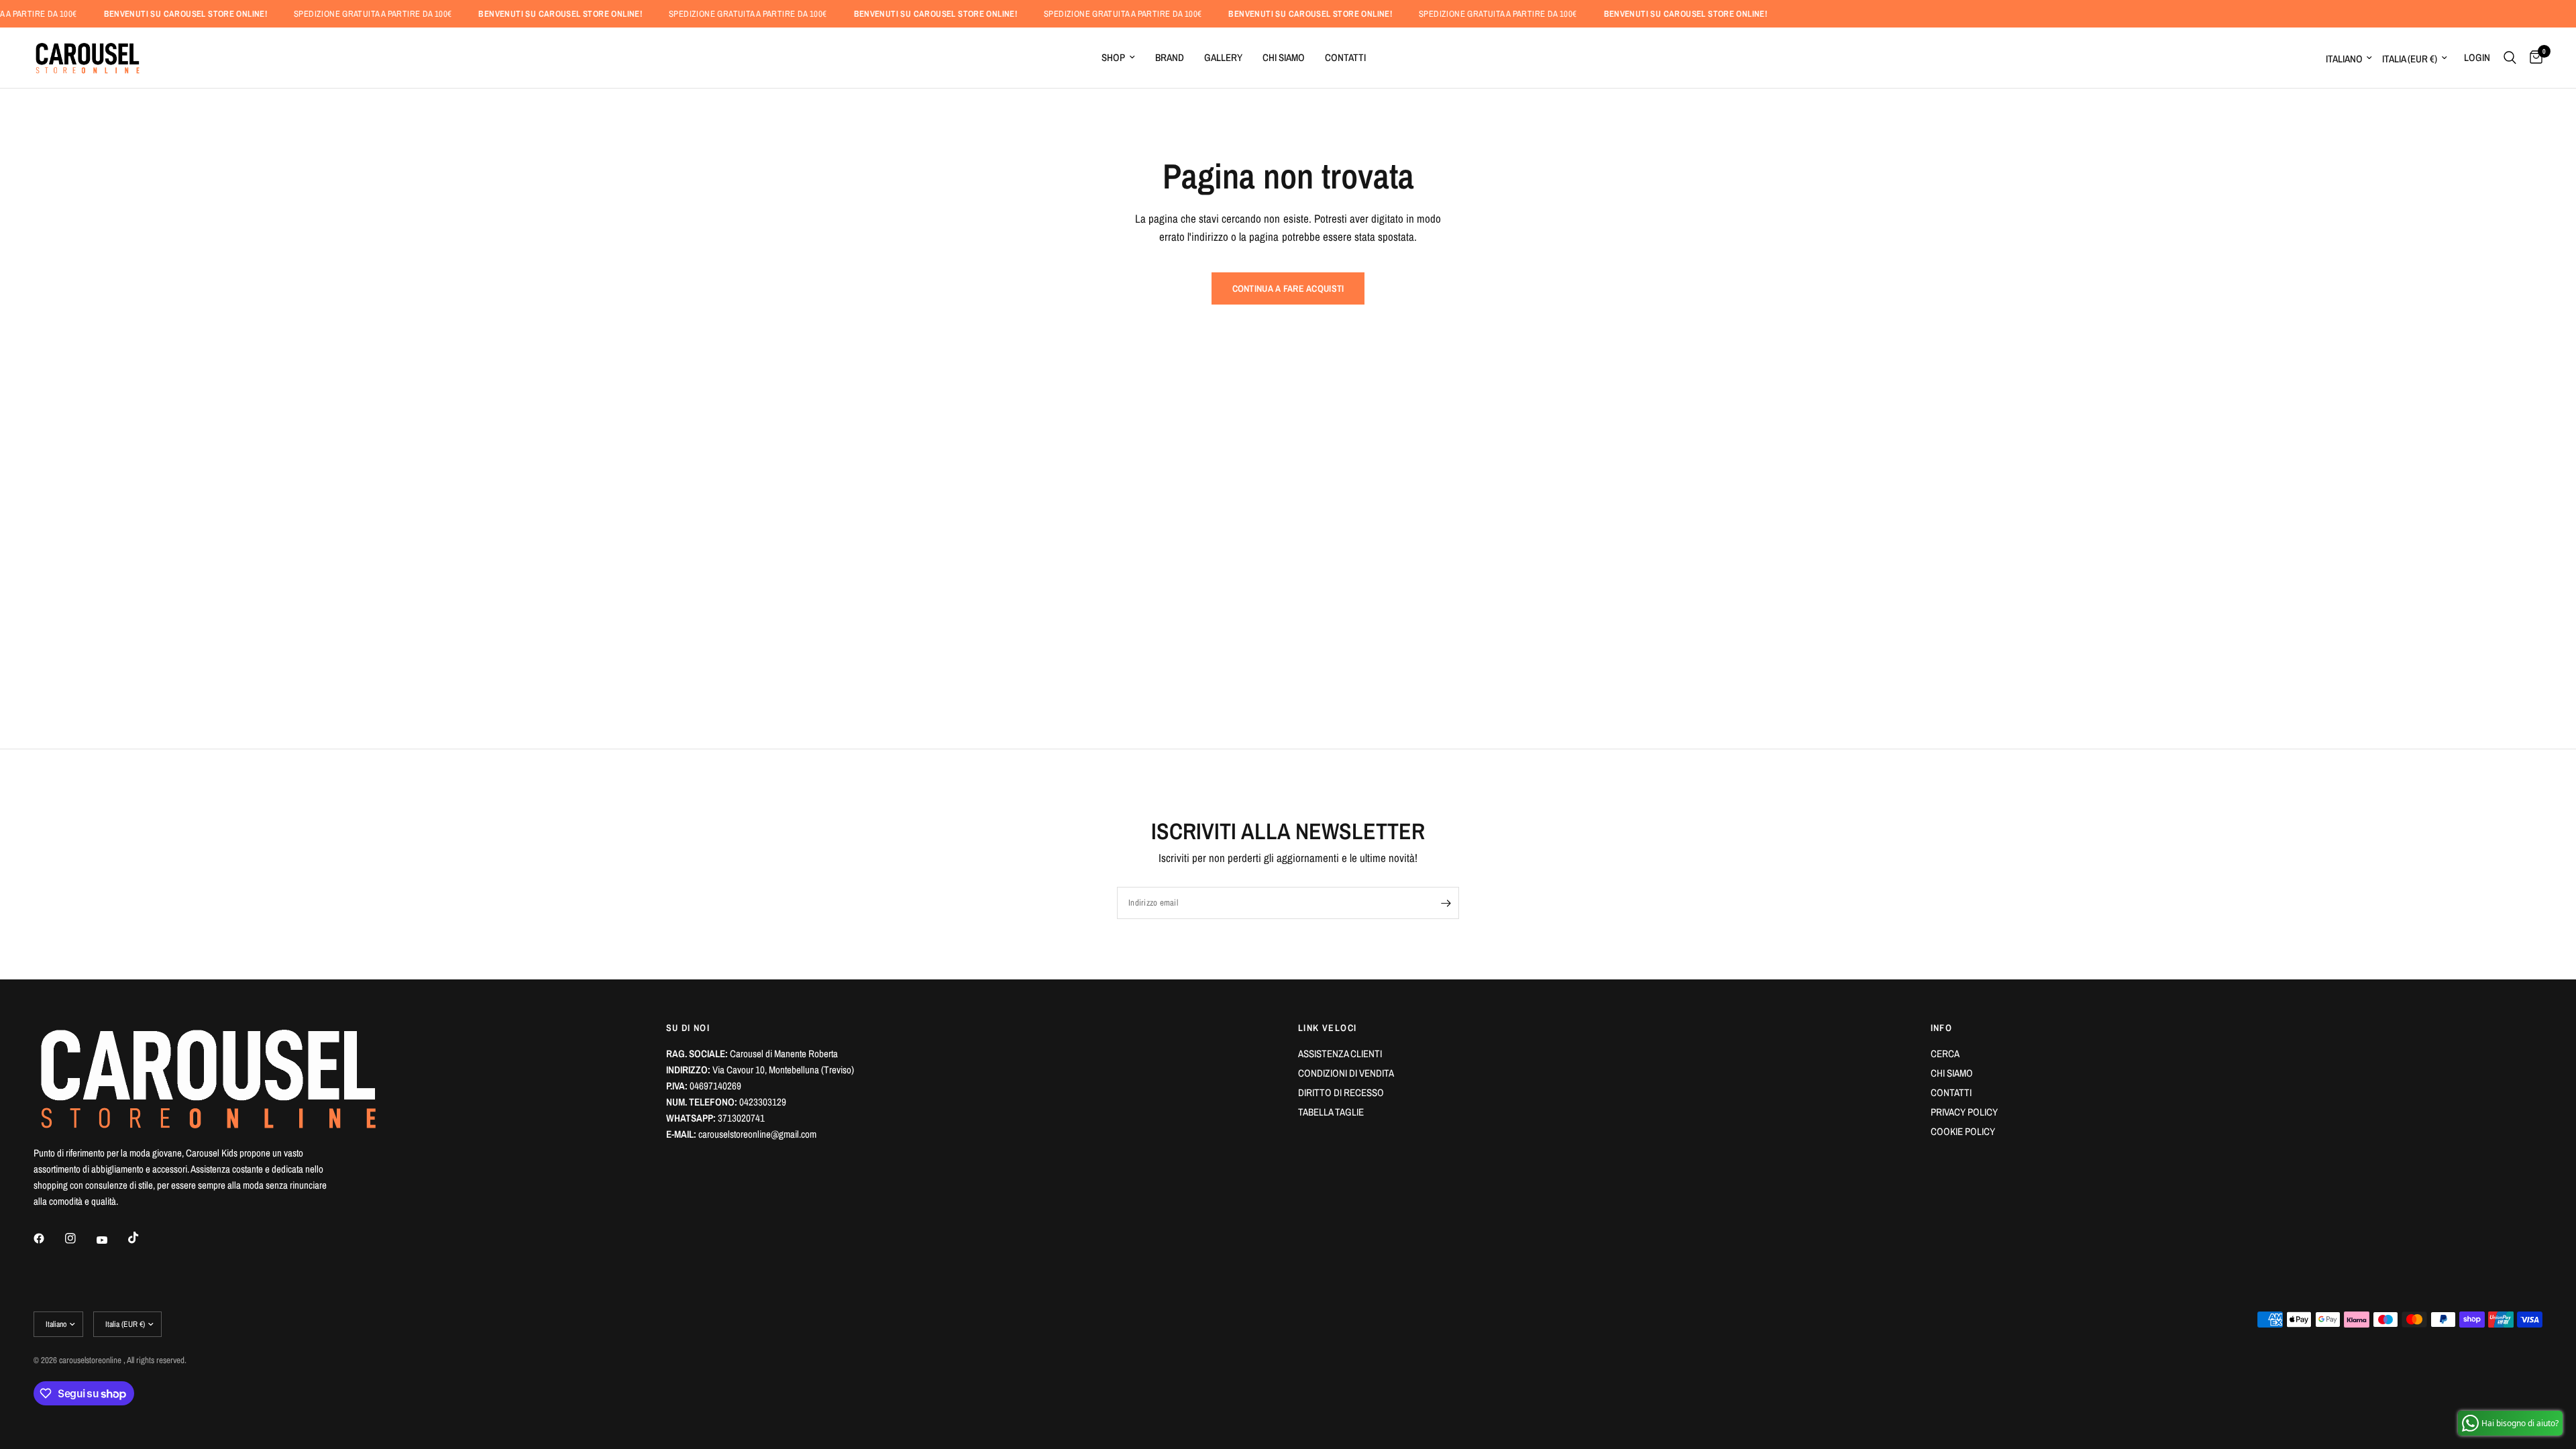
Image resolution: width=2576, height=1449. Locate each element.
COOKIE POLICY (1963, 1131)
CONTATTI (1345, 57)
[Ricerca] (2510, 58)
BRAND (1170, 57)
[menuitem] (1118, 58)
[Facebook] (48, 1238)
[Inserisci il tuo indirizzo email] (1446, 903)
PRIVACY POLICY (1964, 1112)
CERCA (1945, 1054)
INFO (1942, 1028)
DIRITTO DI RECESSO (1341, 1092)
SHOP (1113, 57)
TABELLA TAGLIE (1331, 1112)
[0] (2533, 58)
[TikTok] (143, 1238)
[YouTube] (111, 1240)
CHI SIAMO (1284, 57)
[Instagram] (80, 1238)
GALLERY (1223, 57)
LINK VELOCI (1327, 1028)
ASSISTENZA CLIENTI (1340, 1054)
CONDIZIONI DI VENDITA (1346, 1073)
